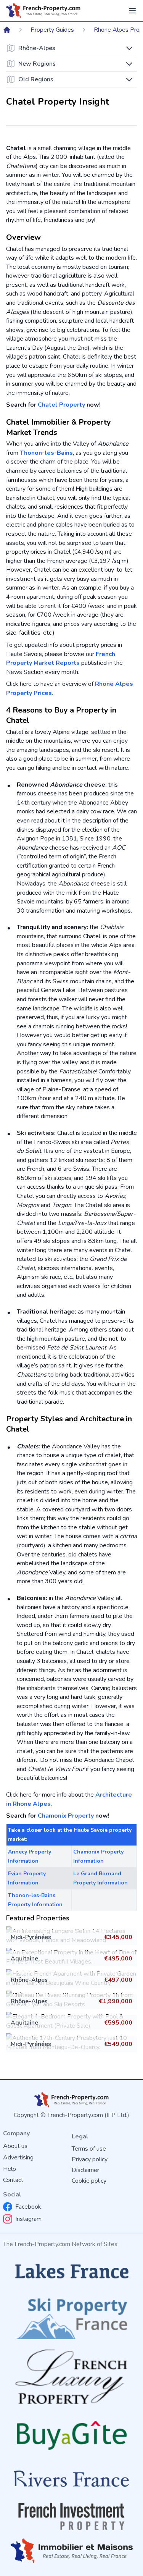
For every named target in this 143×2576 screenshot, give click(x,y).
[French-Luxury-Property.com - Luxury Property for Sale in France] (71, 2377)
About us (15, 2146)
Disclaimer (85, 2170)
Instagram (28, 2219)
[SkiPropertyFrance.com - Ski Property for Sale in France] (71, 2316)
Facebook (28, 2207)
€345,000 (118, 1937)
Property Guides (52, 30)
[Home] (7, 30)
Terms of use (89, 2149)
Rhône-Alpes (29, 1980)
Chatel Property (61, 405)
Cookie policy (89, 2181)
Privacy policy (90, 2159)
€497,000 (118, 1980)
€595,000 (118, 2023)
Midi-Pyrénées (31, 1937)
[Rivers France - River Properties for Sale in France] (71, 2479)
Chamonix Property (66, 1816)
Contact (13, 2180)
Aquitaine (24, 1959)
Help (10, 2169)
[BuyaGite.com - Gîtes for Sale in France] (71, 2435)
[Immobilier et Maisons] (71, 2551)
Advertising (18, 2157)
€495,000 (118, 1959)
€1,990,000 (116, 2001)
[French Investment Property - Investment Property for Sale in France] (71, 2516)
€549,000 (118, 2044)
